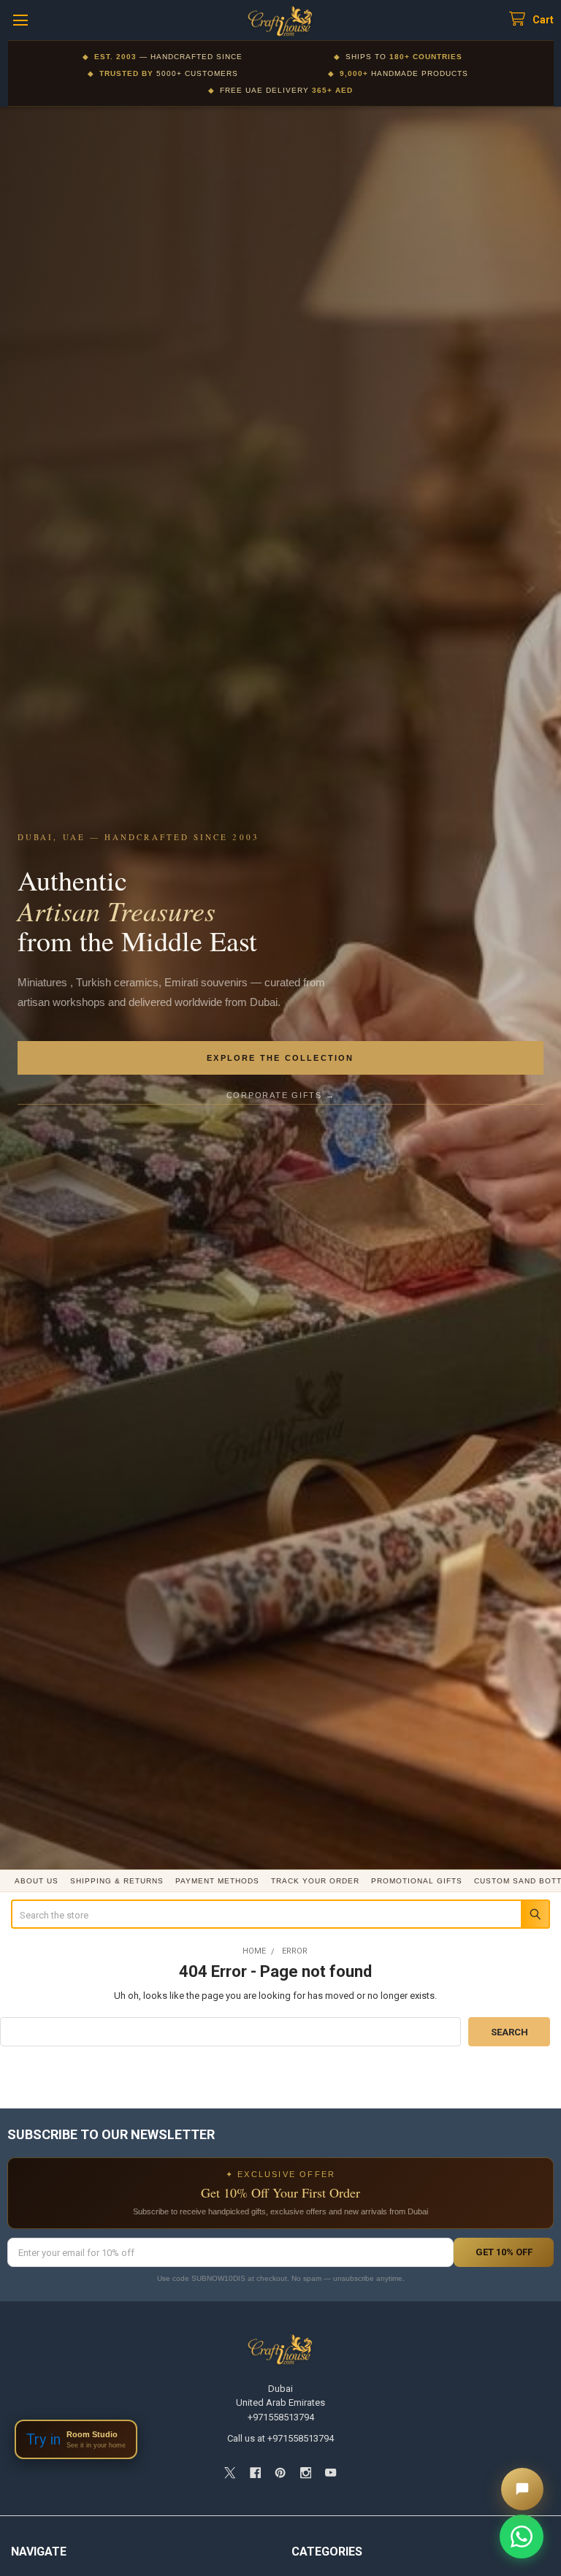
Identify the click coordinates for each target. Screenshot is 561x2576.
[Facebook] (255, 2473)
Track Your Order (315, 1881)
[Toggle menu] (20, 20)
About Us (37, 1881)
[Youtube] (331, 2473)
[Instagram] (306, 2473)
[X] (230, 2473)
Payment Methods (217, 1881)
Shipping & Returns (117, 1881)
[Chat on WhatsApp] (522, 2537)
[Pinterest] (280, 2473)
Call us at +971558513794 (280, 2438)
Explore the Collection (280, 1058)
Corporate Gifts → (281, 1095)
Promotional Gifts (417, 1881)
